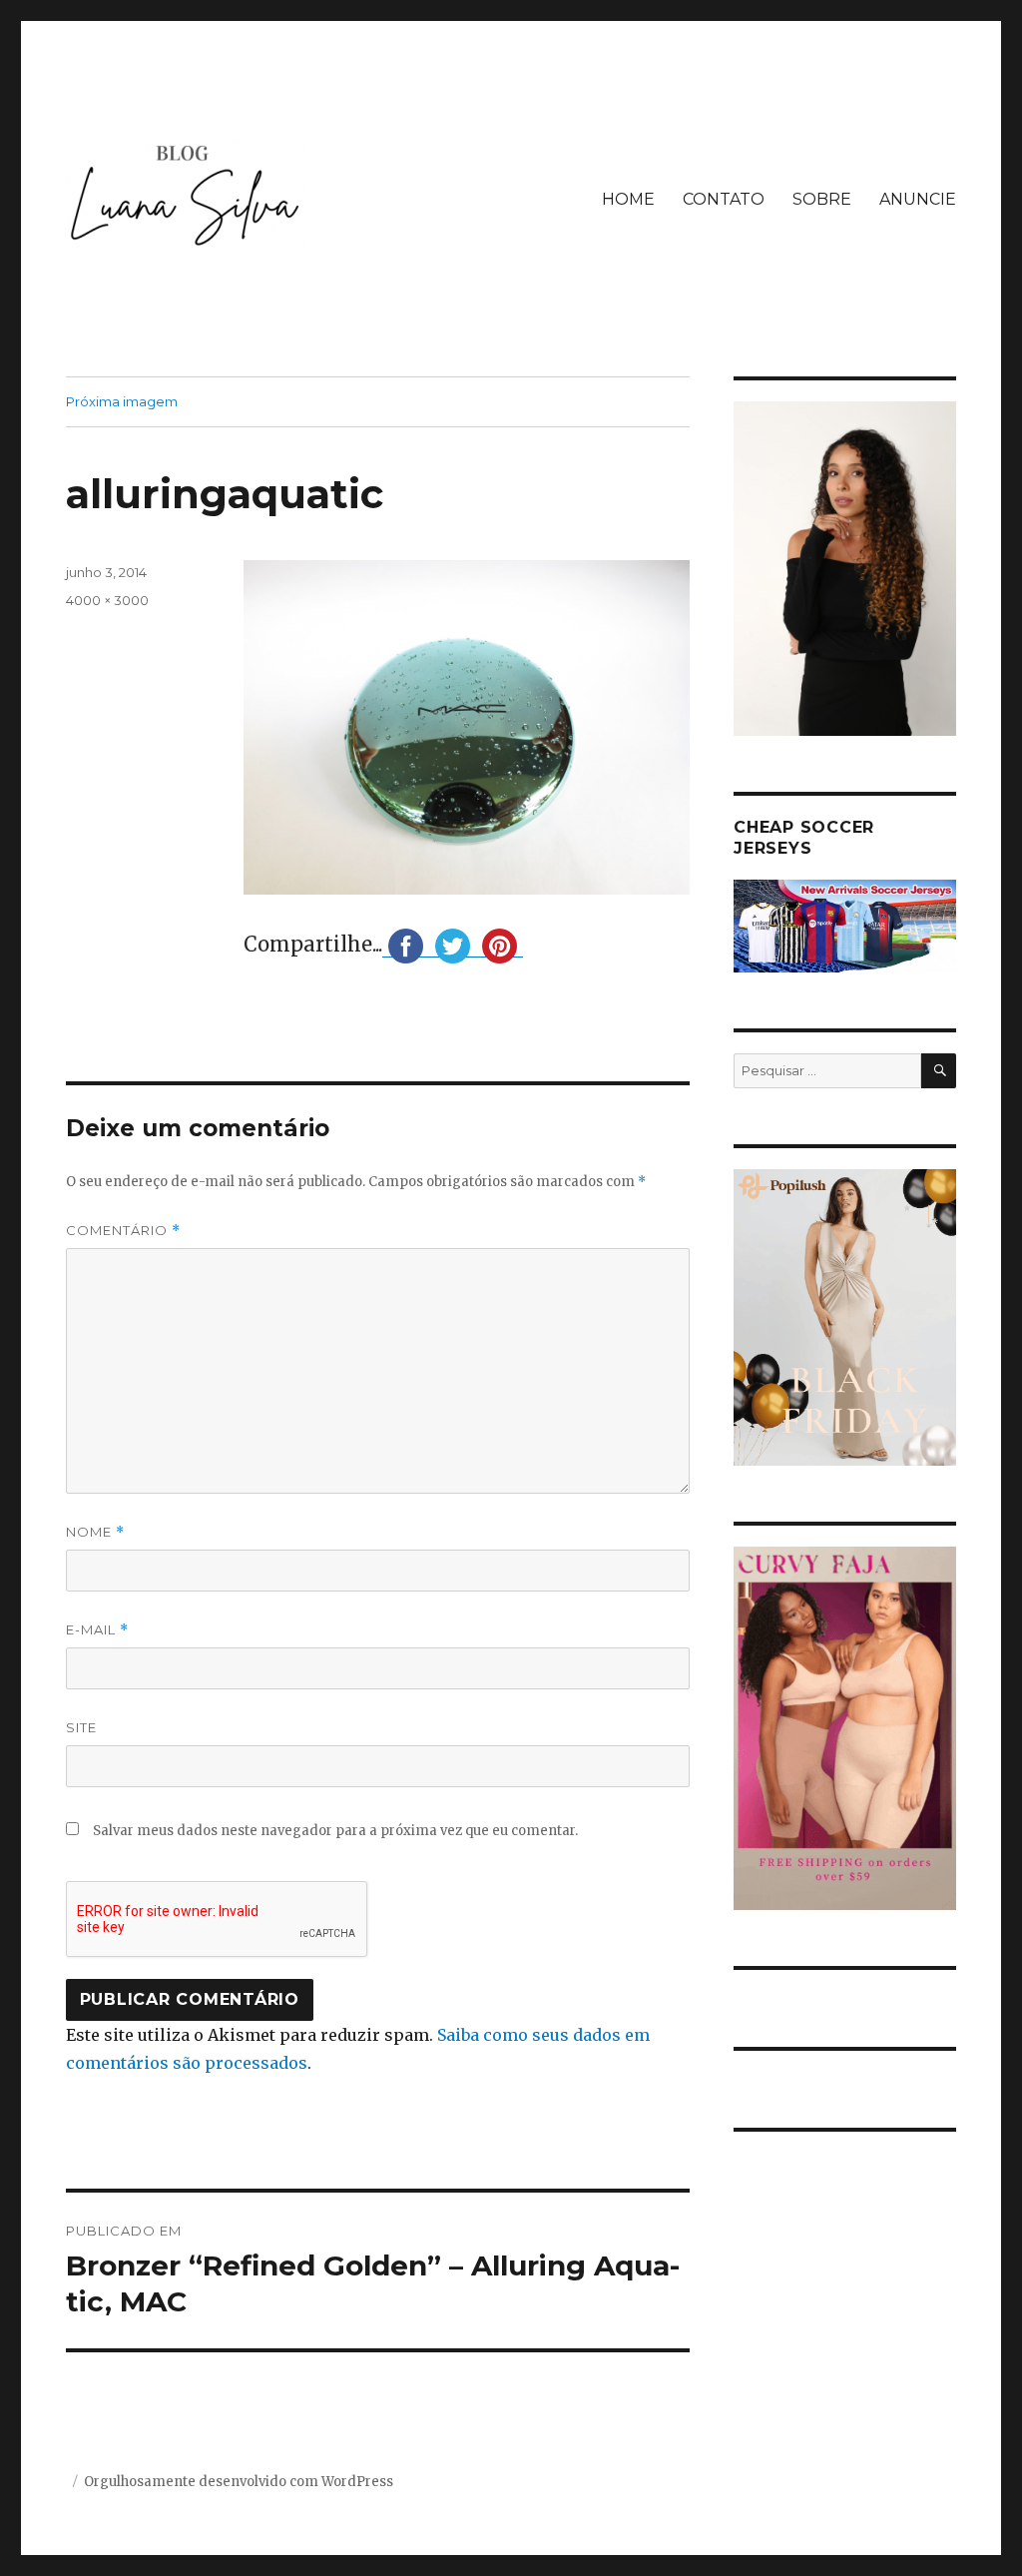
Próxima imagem (122, 401)
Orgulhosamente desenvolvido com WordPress (239, 2482)
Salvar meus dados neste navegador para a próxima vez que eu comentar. (335, 1831)
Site (81, 1727)
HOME (628, 199)
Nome (95, 1532)
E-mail (97, 1630)
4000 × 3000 (107, 600)
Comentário (123, 1231)
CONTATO (724, 199)
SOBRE (822, 199)
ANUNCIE (918, 199)
